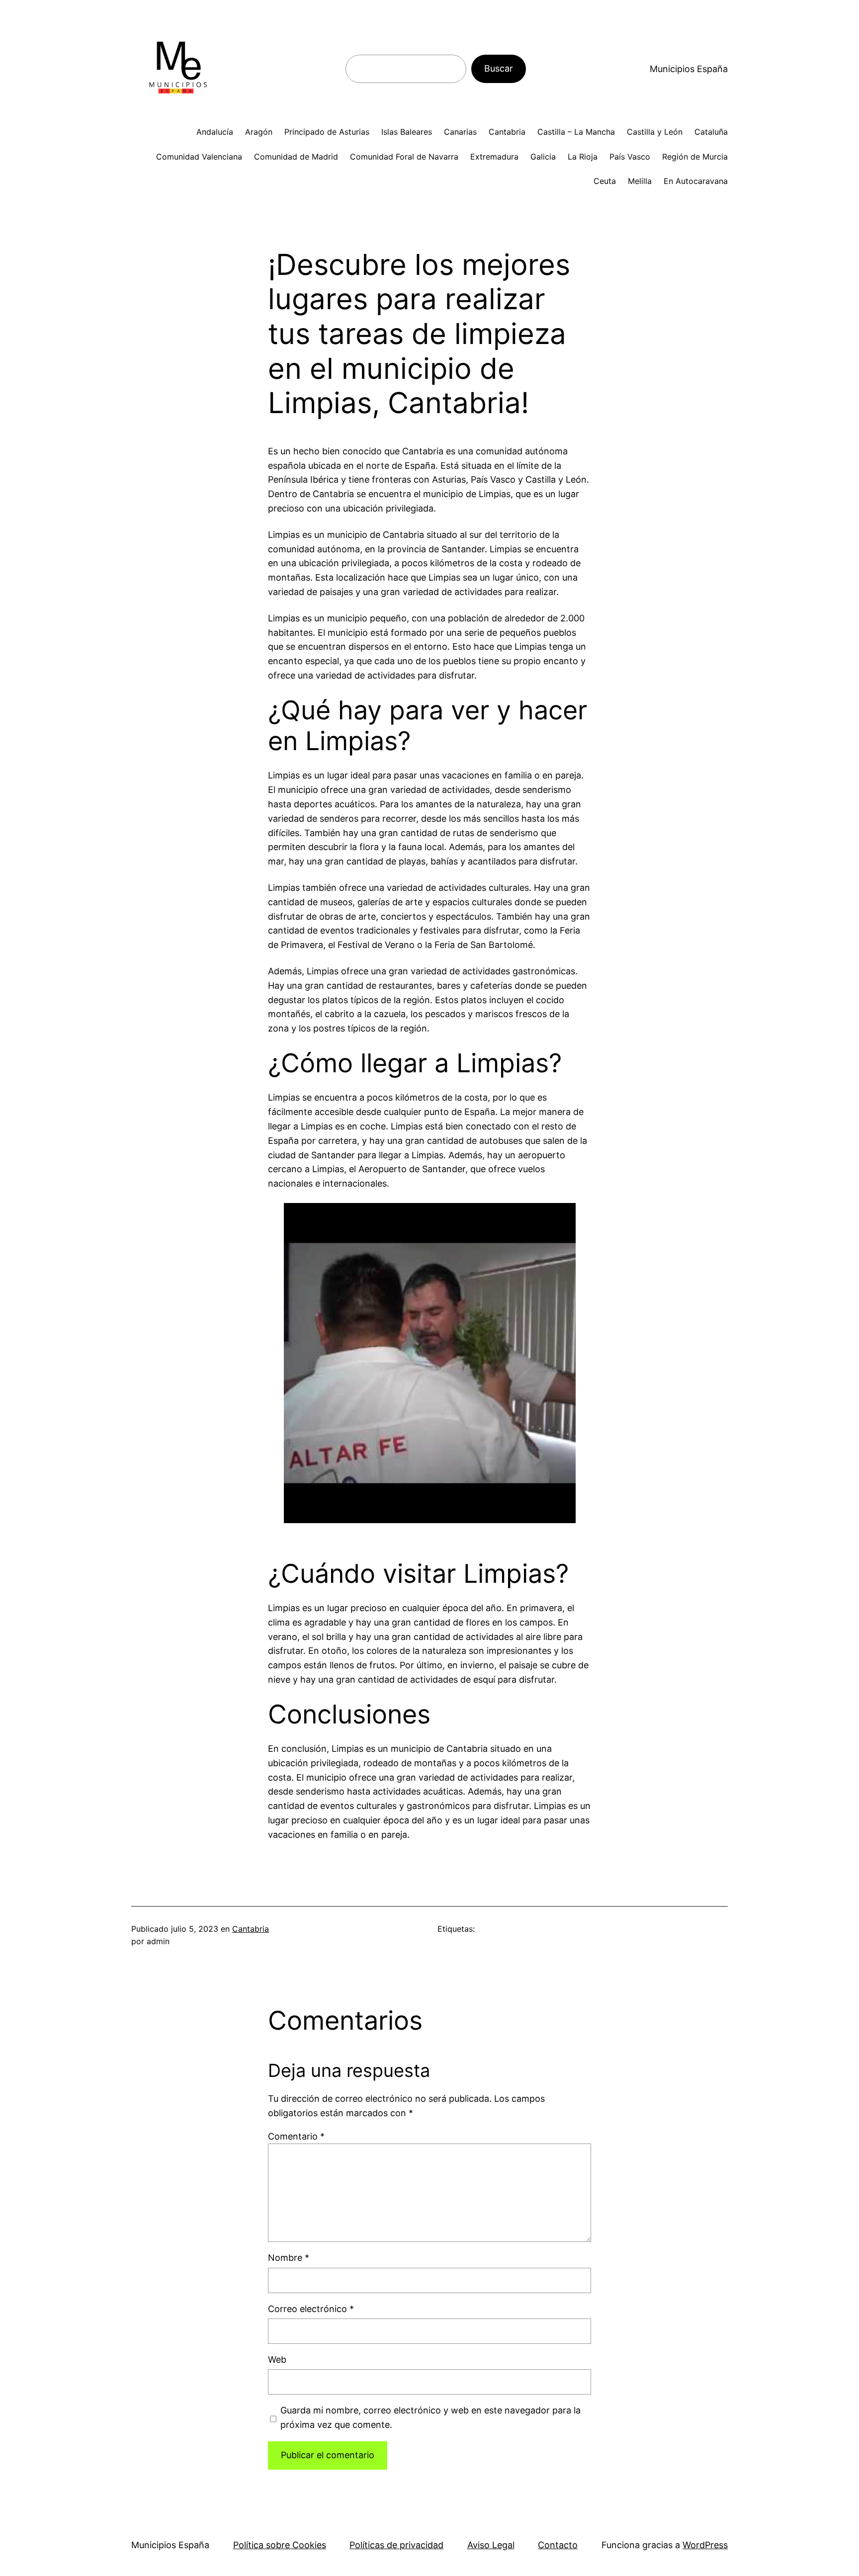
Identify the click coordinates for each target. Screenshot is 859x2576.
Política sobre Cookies (280, 2545)
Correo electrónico (311, 2309)
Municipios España (689, 69)
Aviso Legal (491, 2545)
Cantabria (251, 1929)
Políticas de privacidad (396, 2545)
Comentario (296, 2136)
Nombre (289, 2258)
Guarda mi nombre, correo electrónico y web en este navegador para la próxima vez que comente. (430, 2417)
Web (277, 2360)
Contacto (558, 2545)
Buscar (499, 68)
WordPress (705, 2545)
